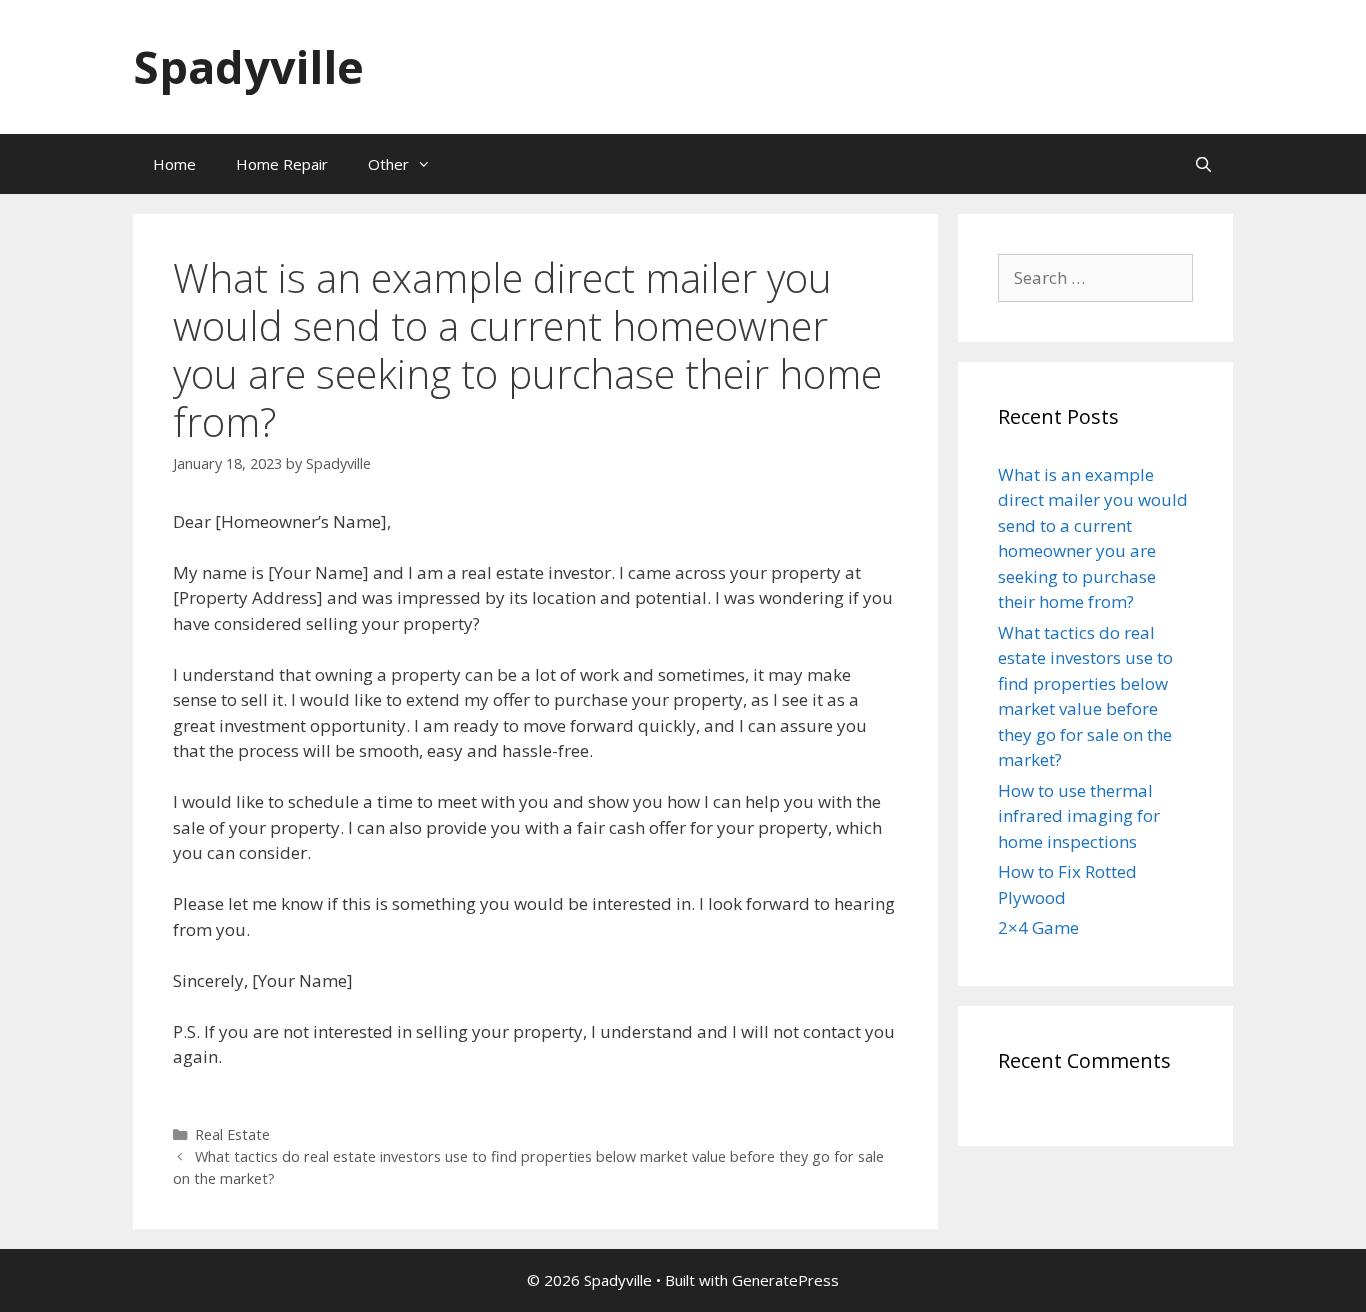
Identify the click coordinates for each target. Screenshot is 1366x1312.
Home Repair (282, 164)
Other (388, 164)
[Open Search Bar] (1203, 164)
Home (174, 164)
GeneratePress (785, 1280)
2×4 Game (1038, 927)
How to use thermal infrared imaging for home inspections (1079, 816)
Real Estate (232, 1134)
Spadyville (248, 66)
